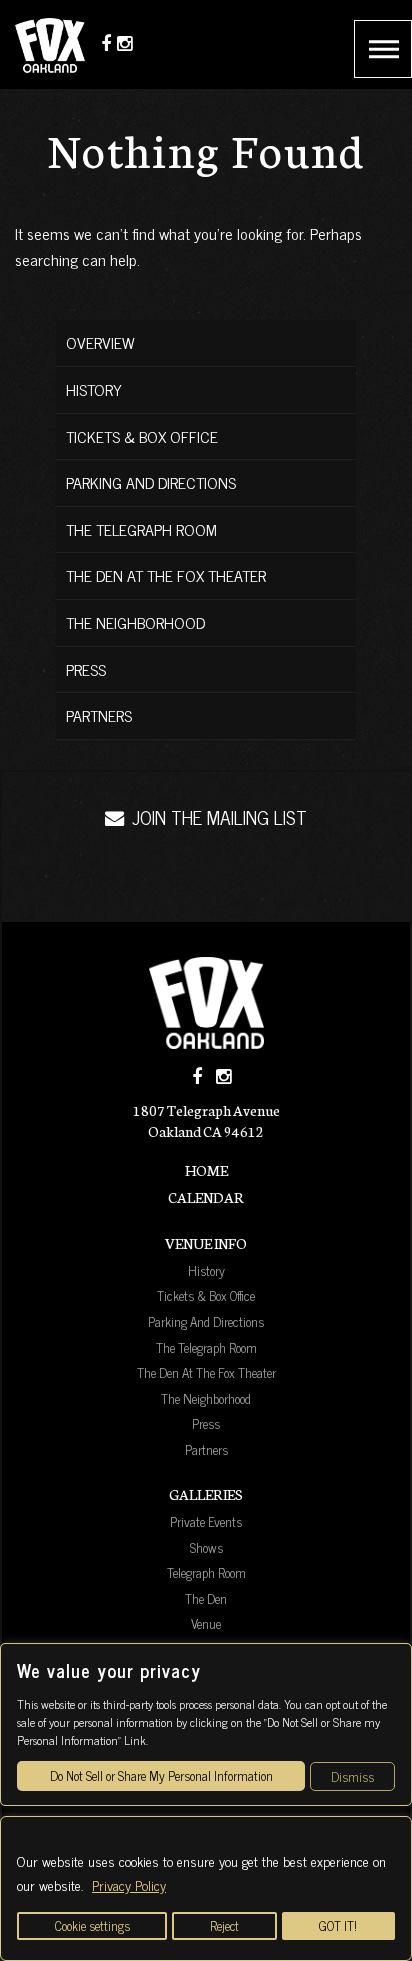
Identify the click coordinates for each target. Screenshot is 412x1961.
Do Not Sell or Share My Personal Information (161, 1775)
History (94, 389)
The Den (206, 1598)
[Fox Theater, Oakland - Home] (55, 44)
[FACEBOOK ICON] (197, 1076)
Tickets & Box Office (142, 436)
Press (86, 669)
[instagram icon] (124, 42)
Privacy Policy (129, 1884)
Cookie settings (92, 1925)
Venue (206, 1623)
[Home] (206, 1002)
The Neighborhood (135, 622)
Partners (99, 715)
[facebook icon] (106, 42)
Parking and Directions (151, 482)
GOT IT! (338, 1925)
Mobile (383, 49)
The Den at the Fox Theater (166, 575)
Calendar (206, 1197)
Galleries (206, 1494)
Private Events (206, 1521)
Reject (224, 1925)
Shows (206, 1547)
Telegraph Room (206, 1572)
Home (206, 1170)
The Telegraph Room (141, 529)
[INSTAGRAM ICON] (223, 1076)
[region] (206, 1888)
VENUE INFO (206, 1243)
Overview (100, 342)
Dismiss (352, 1776)
